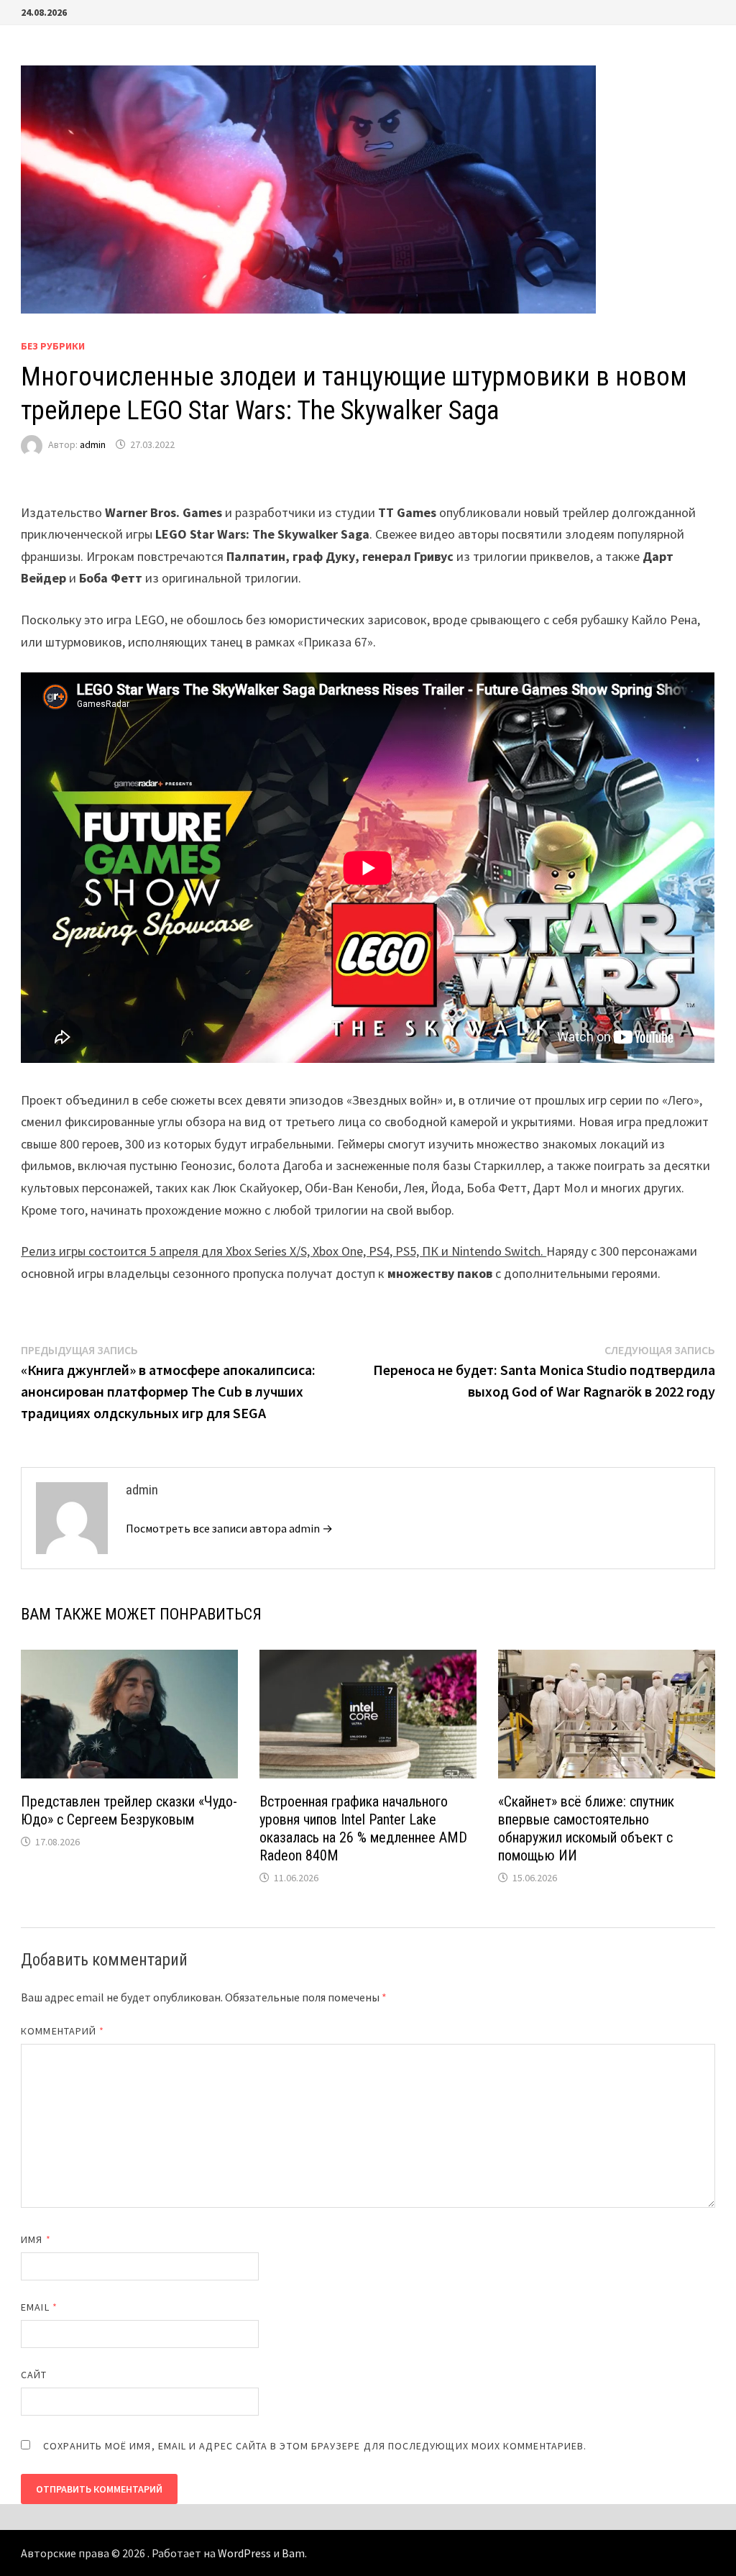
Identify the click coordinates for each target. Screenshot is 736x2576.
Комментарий (63, 2031)
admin (93, 444)
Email (39, 2307)
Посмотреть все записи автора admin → (229, 1528)
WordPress (244, 2553)
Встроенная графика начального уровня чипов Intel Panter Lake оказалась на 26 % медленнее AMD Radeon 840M (363, 1828)
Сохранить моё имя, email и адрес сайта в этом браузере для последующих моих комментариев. (315, 2446)
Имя (36, 2239)
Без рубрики (53, 346)
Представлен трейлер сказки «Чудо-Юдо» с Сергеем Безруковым (129, 1810)
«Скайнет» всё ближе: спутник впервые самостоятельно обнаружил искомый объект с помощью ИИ (586, 1828)
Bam (293, 2553)
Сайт (34, 2375)
